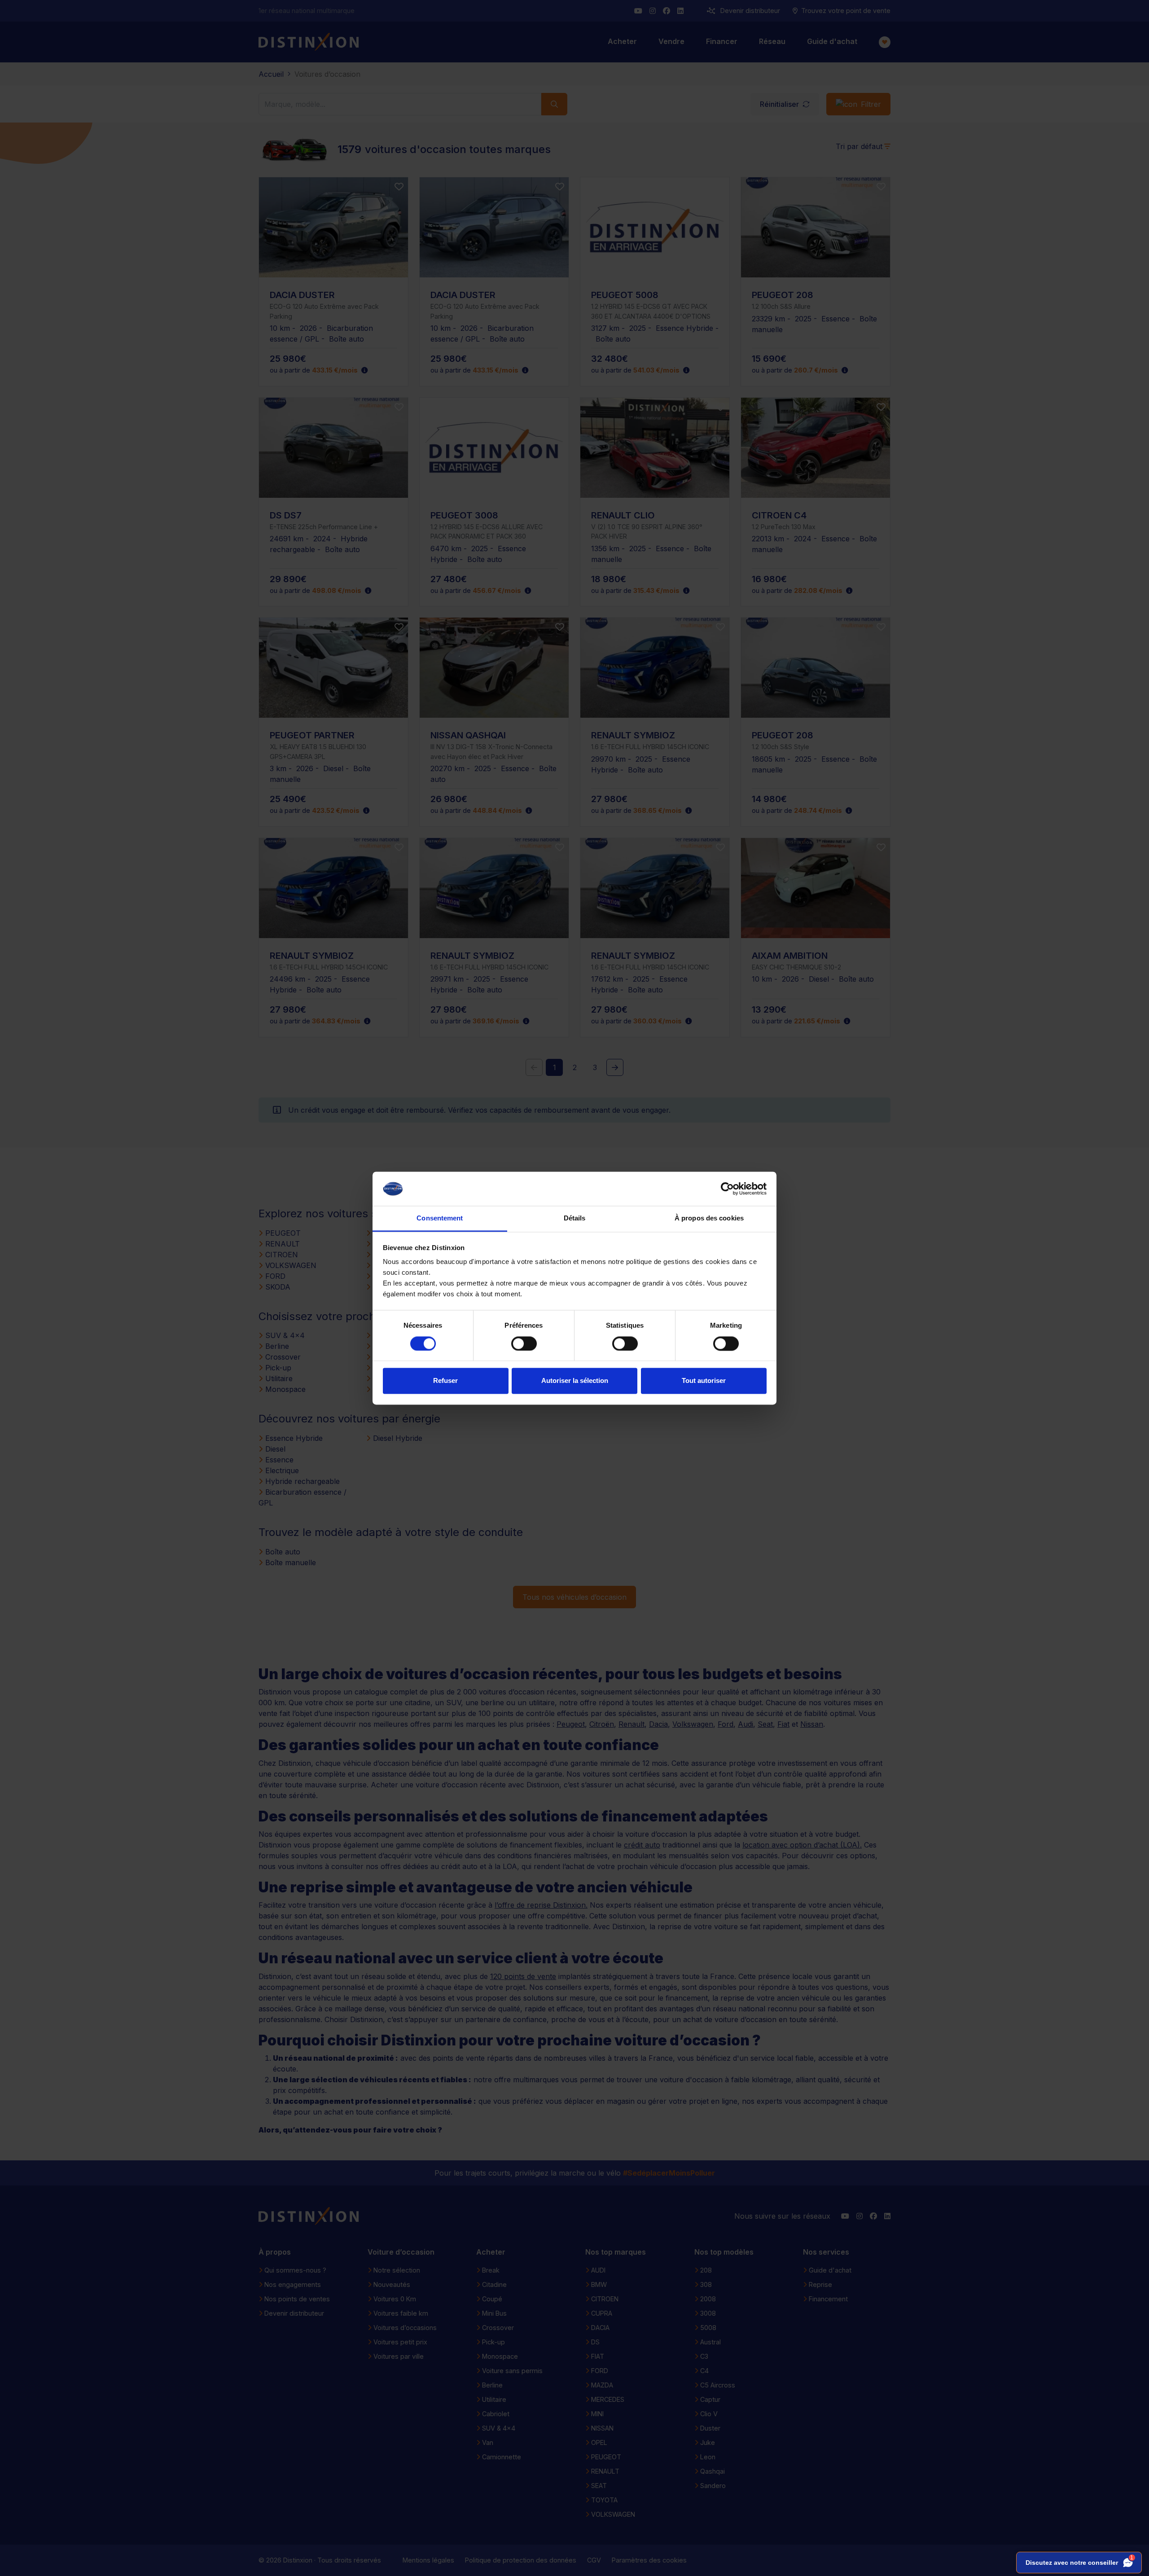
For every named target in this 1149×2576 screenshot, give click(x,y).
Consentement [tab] (440, 1218)
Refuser (445, 1381)
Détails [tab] (575, 1218)
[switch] (524, 1343)
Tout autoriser (704, 1381)
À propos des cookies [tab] (709, 1218)
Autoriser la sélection (575, 1381)
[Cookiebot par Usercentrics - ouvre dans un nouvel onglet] (727, 1189)
